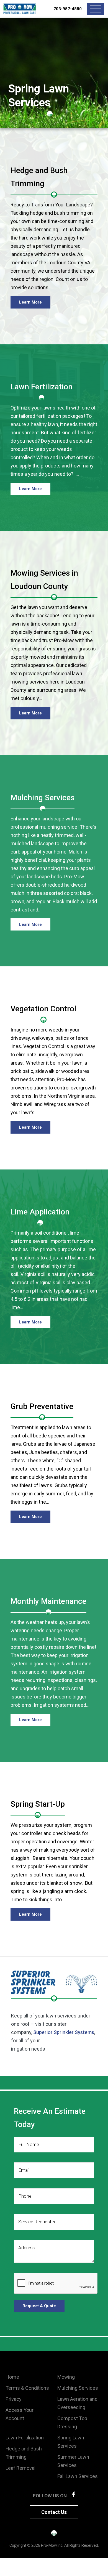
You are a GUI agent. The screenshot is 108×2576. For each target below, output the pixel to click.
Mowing (66, 2377)
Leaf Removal (20, 2468)
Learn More (30, 302)
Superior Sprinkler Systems (64, 2032)
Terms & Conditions (27, 2388)
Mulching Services (78, 2388)
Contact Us (54, 2512)
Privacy (14, 2399)
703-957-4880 (68, 9)
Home (12, 2377)
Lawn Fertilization (25, 2438)
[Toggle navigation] (96, 9)
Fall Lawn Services (78, 2476)
